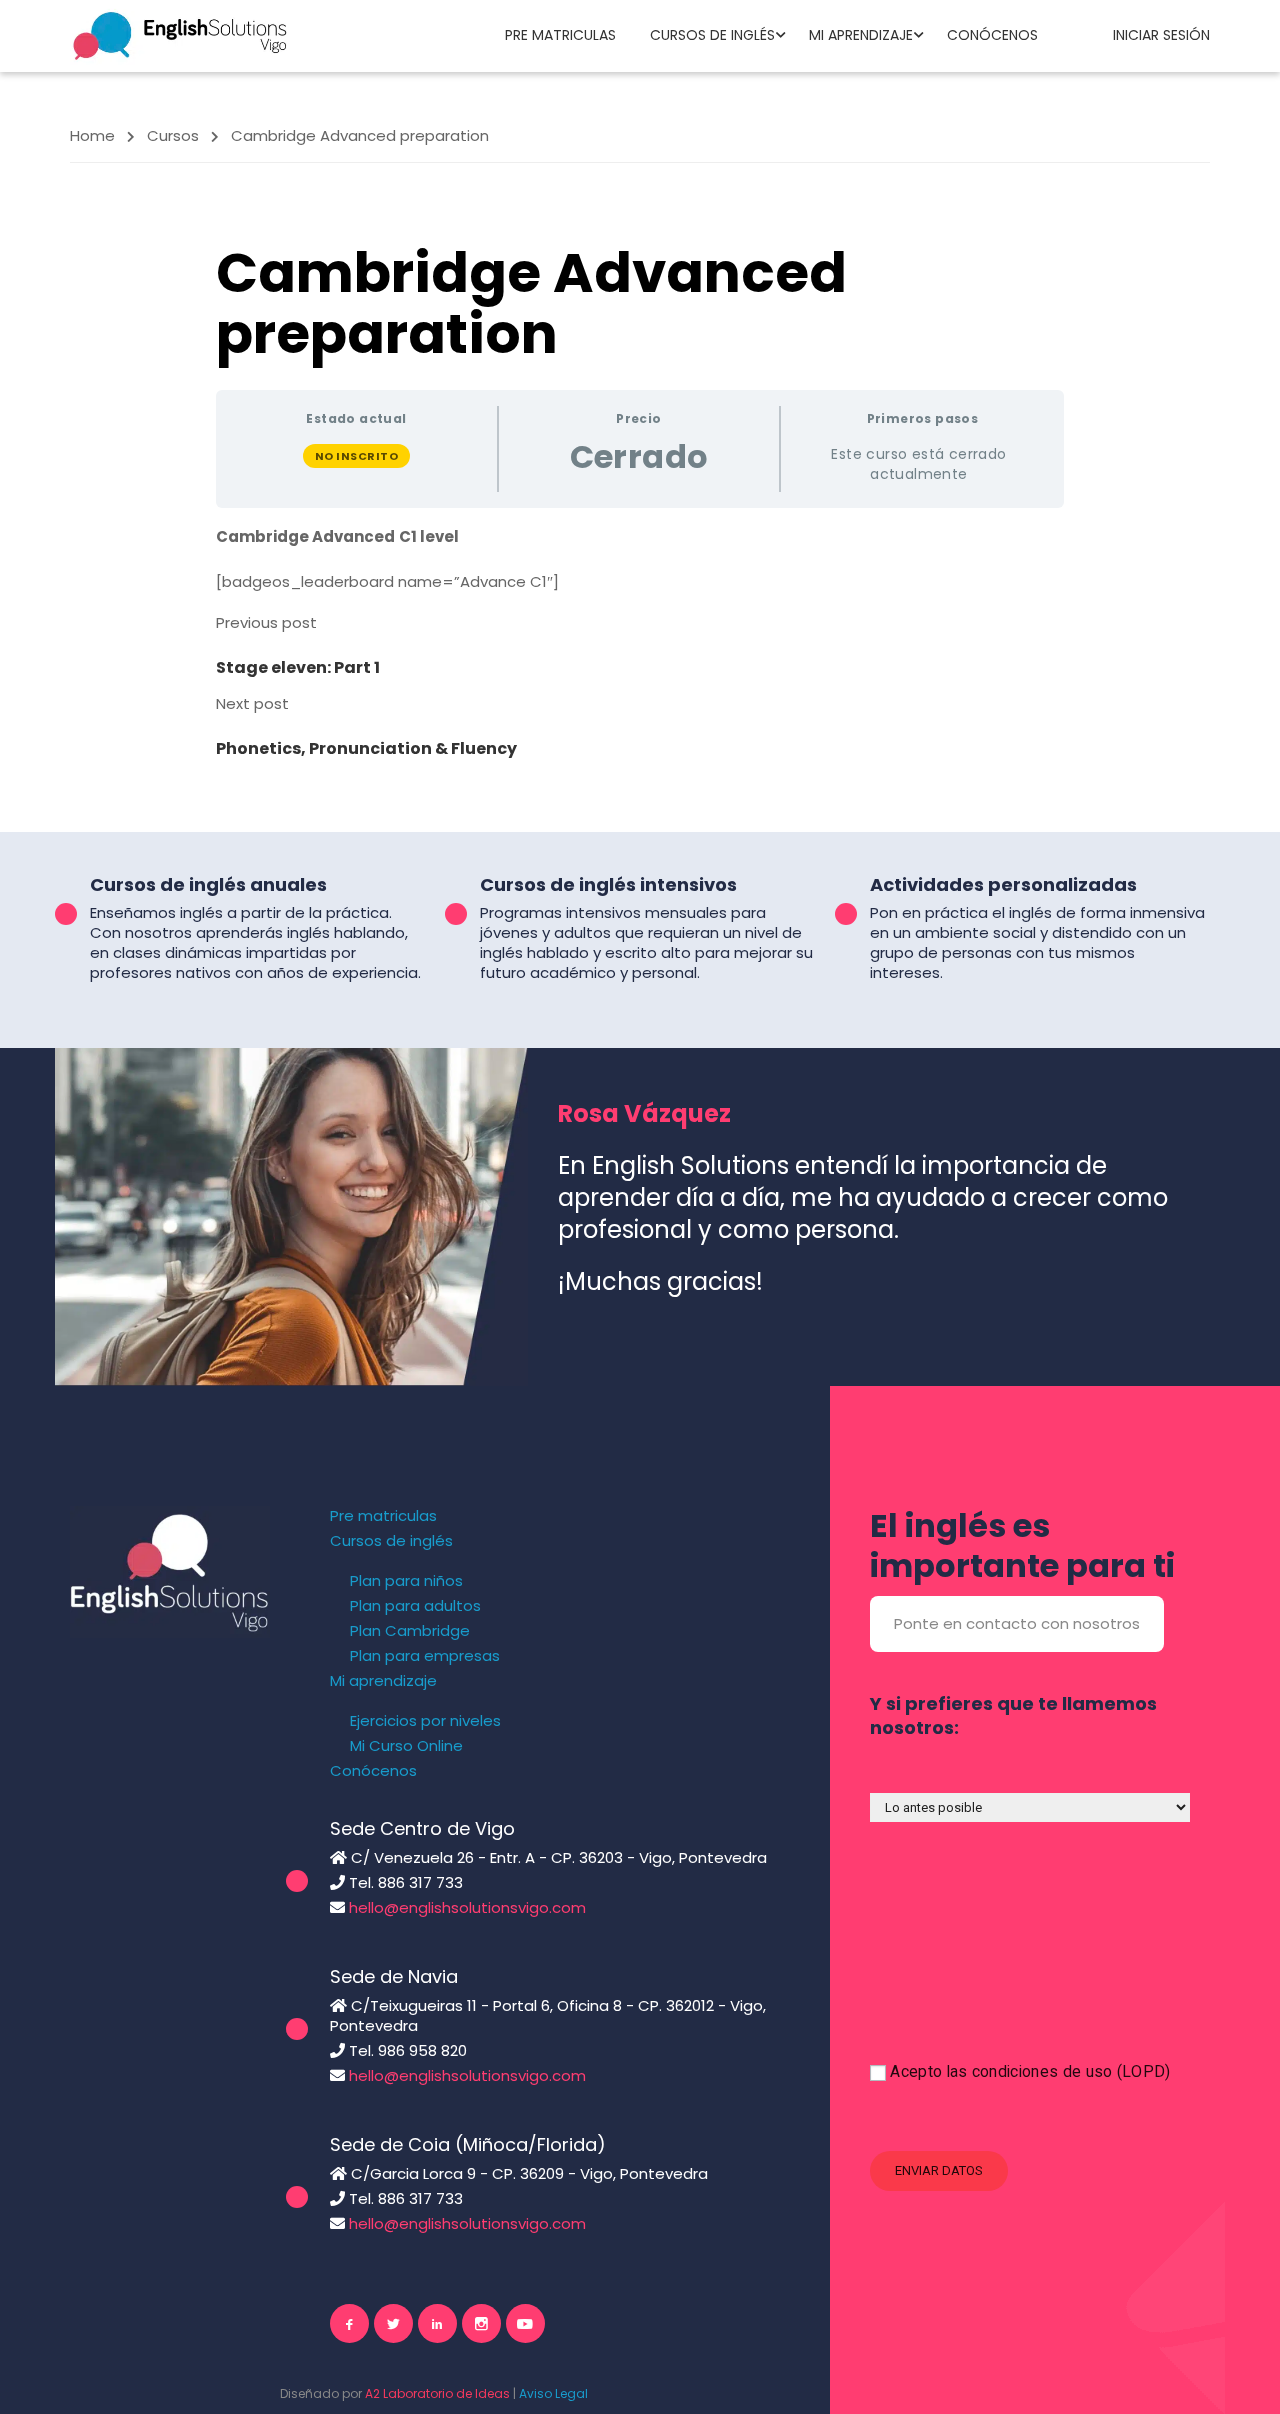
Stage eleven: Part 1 (298, 667)
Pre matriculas (560, 35)
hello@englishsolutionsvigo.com (467, 1907)
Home (92, 135)
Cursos (173, 135)
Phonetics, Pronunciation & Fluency (366, 748)
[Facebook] (349, 2323)
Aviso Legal (553, 2393)
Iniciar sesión (1161, 35)
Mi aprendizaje (861, 35)
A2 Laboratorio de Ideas (437, 2393)
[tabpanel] (640, 559)
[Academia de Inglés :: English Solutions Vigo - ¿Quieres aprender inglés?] (180, 34)
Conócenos (992, 35)
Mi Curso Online (406, 1746)
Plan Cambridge (410, 1631)
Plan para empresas (425, 1656)
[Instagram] (481, 2323)
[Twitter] (393, 2323)
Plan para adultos (415, 1606)
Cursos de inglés (712, 35)
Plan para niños (406, 1581)
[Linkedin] (437, 2323)
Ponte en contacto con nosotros (1017, 1623)
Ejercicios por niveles (425, 1721)
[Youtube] (525, 2323)
